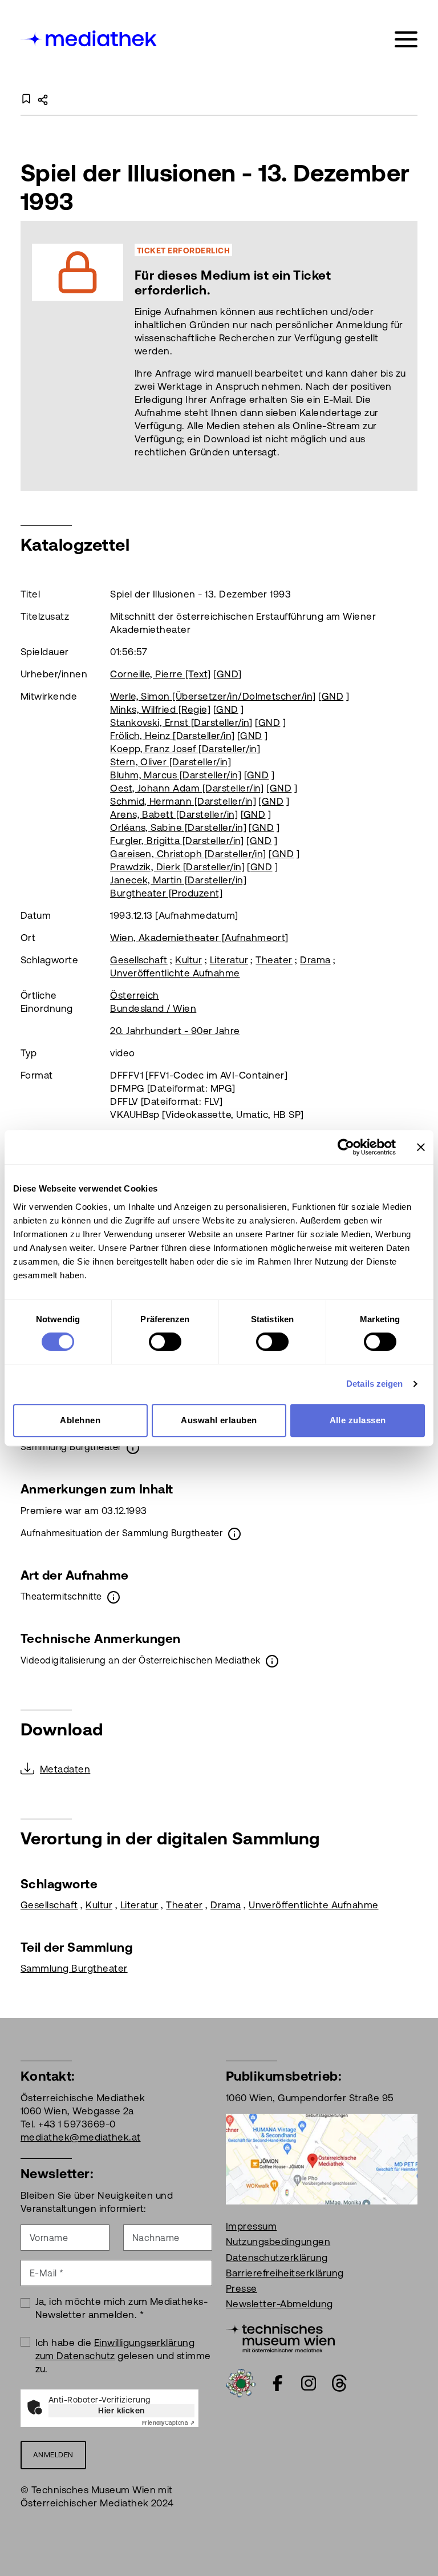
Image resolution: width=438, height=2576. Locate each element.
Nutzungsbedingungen (278, 2242)
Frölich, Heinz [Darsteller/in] (172, 736)
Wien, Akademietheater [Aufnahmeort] (199, 938)
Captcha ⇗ (168, 2423)
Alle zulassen (358, 1420)
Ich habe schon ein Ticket (275, 355)
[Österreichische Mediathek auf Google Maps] (322, 2158)
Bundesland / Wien (153, 1008)
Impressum (251, 2226)
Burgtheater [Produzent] (166, 893)
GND (228, 674)
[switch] (165, 1342)
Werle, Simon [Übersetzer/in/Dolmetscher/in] (213, 696)
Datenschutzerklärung (277, 2258)
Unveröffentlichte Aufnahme (175, 973)
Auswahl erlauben (219, 1420)
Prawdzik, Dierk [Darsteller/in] (177, 867)
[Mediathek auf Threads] (339, 2383)
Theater (274, 960)
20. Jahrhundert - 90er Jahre (175, 1031)
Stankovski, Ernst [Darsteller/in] (181, 722)
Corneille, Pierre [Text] (161, 674)
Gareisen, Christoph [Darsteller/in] (188, 854)
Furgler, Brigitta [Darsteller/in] (177, 841)
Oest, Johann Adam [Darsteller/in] (187, 788)
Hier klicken (121, 2411)
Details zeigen (374, 1384)
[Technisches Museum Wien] (280, 2337)
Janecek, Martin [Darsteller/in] (178, 880)
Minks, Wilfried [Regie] (160, 709)
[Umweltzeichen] (241, 2382)
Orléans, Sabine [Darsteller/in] (178, 827)
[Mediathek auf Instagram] (309, 2383)
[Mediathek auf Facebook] (278, 2383)
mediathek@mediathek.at (81, 2137)
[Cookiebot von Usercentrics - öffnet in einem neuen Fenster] (346, 1147)
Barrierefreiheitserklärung (285, 2273)
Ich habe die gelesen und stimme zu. (123, 2356)
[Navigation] (406, 40)
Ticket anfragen (145, 355)
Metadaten (65, 1769)
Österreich (135, 995)
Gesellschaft (139, 960)
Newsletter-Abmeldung (279, 2304)
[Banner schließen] (421, 1147)
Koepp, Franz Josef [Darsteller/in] (185, 749)
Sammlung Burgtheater (74, 1968)
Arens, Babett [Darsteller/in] (174, 814)
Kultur (188, 960)
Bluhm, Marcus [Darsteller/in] (176, 775)
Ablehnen (80, 1420)
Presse (242, 2288)
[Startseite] (90, 37)
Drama (315, 960)
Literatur (229, 960)
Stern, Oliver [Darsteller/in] (171, 762)
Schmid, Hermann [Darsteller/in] (183, 801)
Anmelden (53, 2455)
